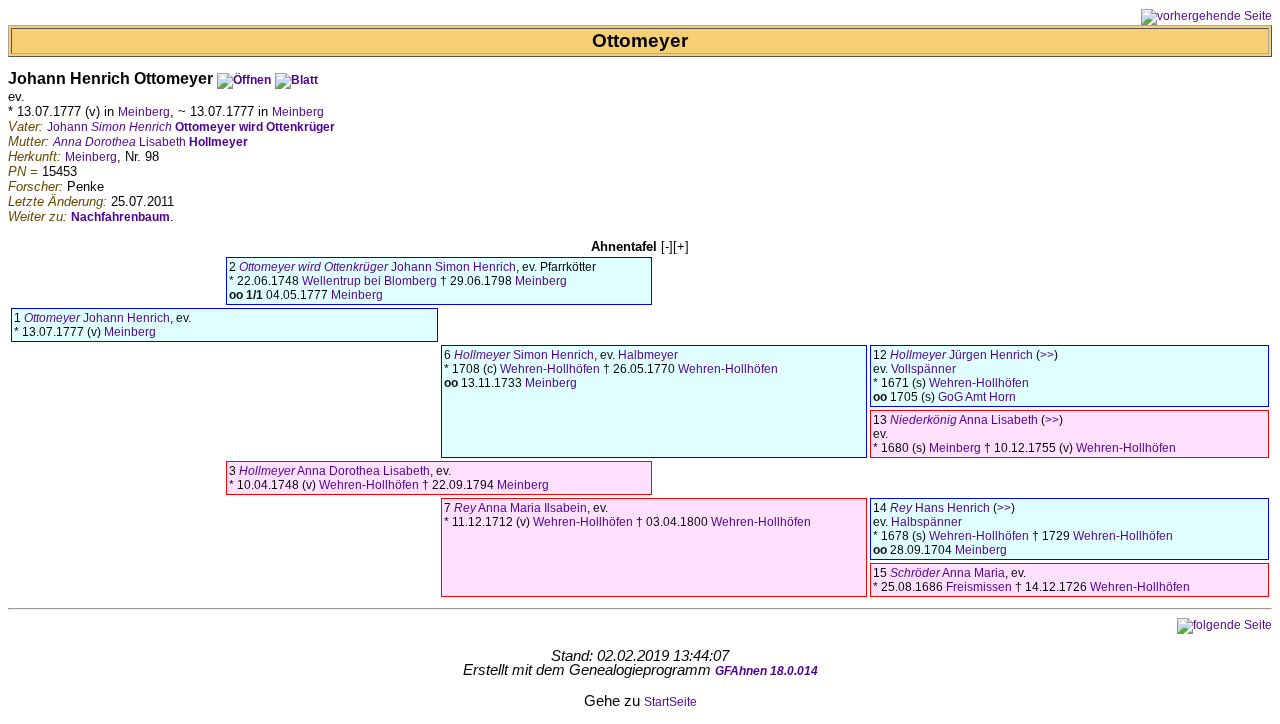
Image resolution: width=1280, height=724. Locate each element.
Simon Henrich (524, 355)
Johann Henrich (97, 318)
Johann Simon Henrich (377, 267)
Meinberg (144, 112)
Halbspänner (926, 522)
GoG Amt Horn (977, 397)
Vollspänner (923, 369)
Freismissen (979, 587)
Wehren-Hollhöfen (550, 369)
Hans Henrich (940, 508)
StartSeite (670, 702)
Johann (191, 127)
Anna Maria (947, 573)
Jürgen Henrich (961, 355)
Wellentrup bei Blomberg (369, 281)
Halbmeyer (648, 355)
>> (1047, 355)
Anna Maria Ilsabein (520, 508)
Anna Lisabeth (964, 420)
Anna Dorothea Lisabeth (334, 471)
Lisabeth (150, 142)
